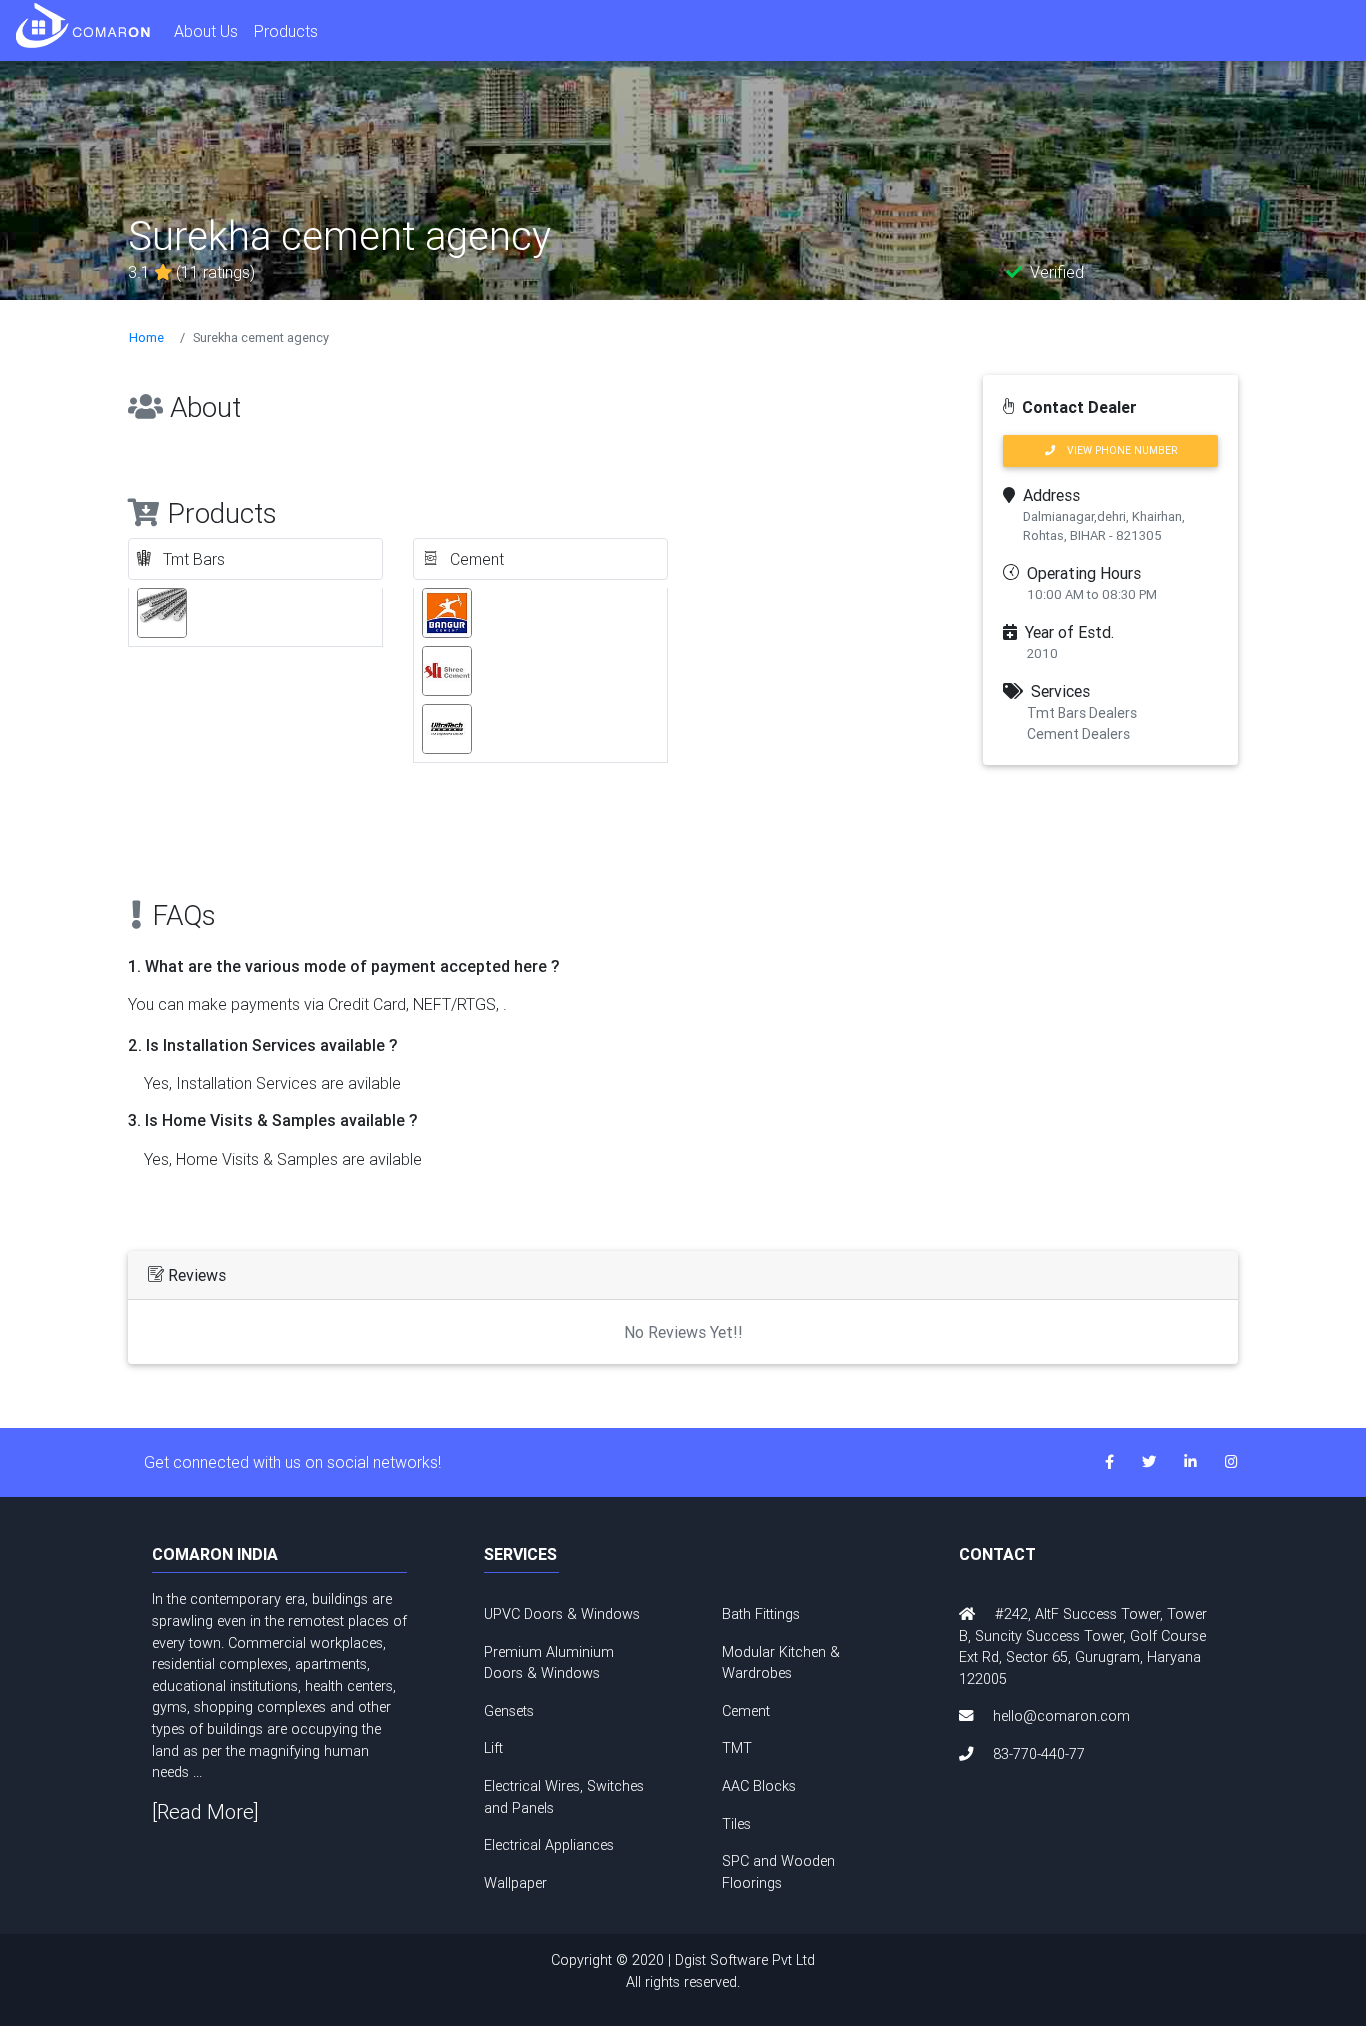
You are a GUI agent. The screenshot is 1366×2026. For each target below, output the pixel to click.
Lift (493, 1748)
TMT (737, 1748)
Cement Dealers (1078, 734)
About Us (206, 31)
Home (146, 337)
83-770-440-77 (1039, 1754)
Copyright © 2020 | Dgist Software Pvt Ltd (683, 1971)
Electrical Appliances (549, 1845)
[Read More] (205, 1811)
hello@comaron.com (1061, 1716)
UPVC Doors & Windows (562, 1614)
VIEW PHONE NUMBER (1116, 450)
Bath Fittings (761, 1614)
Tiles (736, 1824)
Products (286, 31)
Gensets (509, 1711)
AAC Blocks (759, 1786)
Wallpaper (515, 1883)
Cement (746, 1711)
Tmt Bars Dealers (1082, 713)
